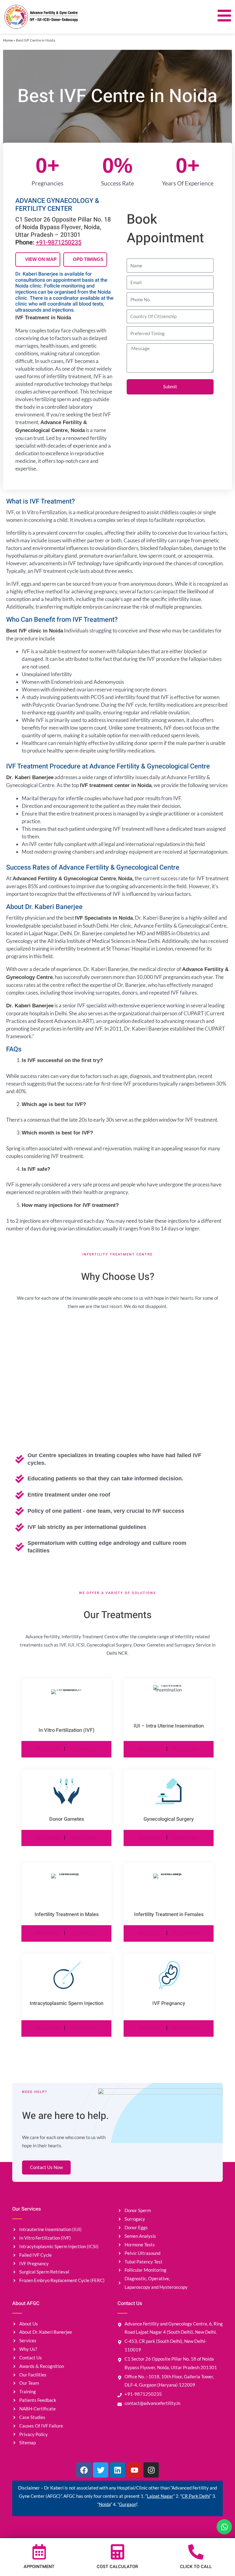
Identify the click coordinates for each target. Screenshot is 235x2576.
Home (8, 40)
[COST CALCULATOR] (117, 2552)
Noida (105, 2504)
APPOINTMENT (39, 2567)
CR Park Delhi (196, 2496)
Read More (47, 1748)
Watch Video (84, 1748)
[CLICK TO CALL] (196, 2552)
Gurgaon (128, 2504)
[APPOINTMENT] (39, 2552)
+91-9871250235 (59, 242)
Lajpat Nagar (160, 2496)
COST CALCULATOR (117, 2567)
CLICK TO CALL (196, 2567)
